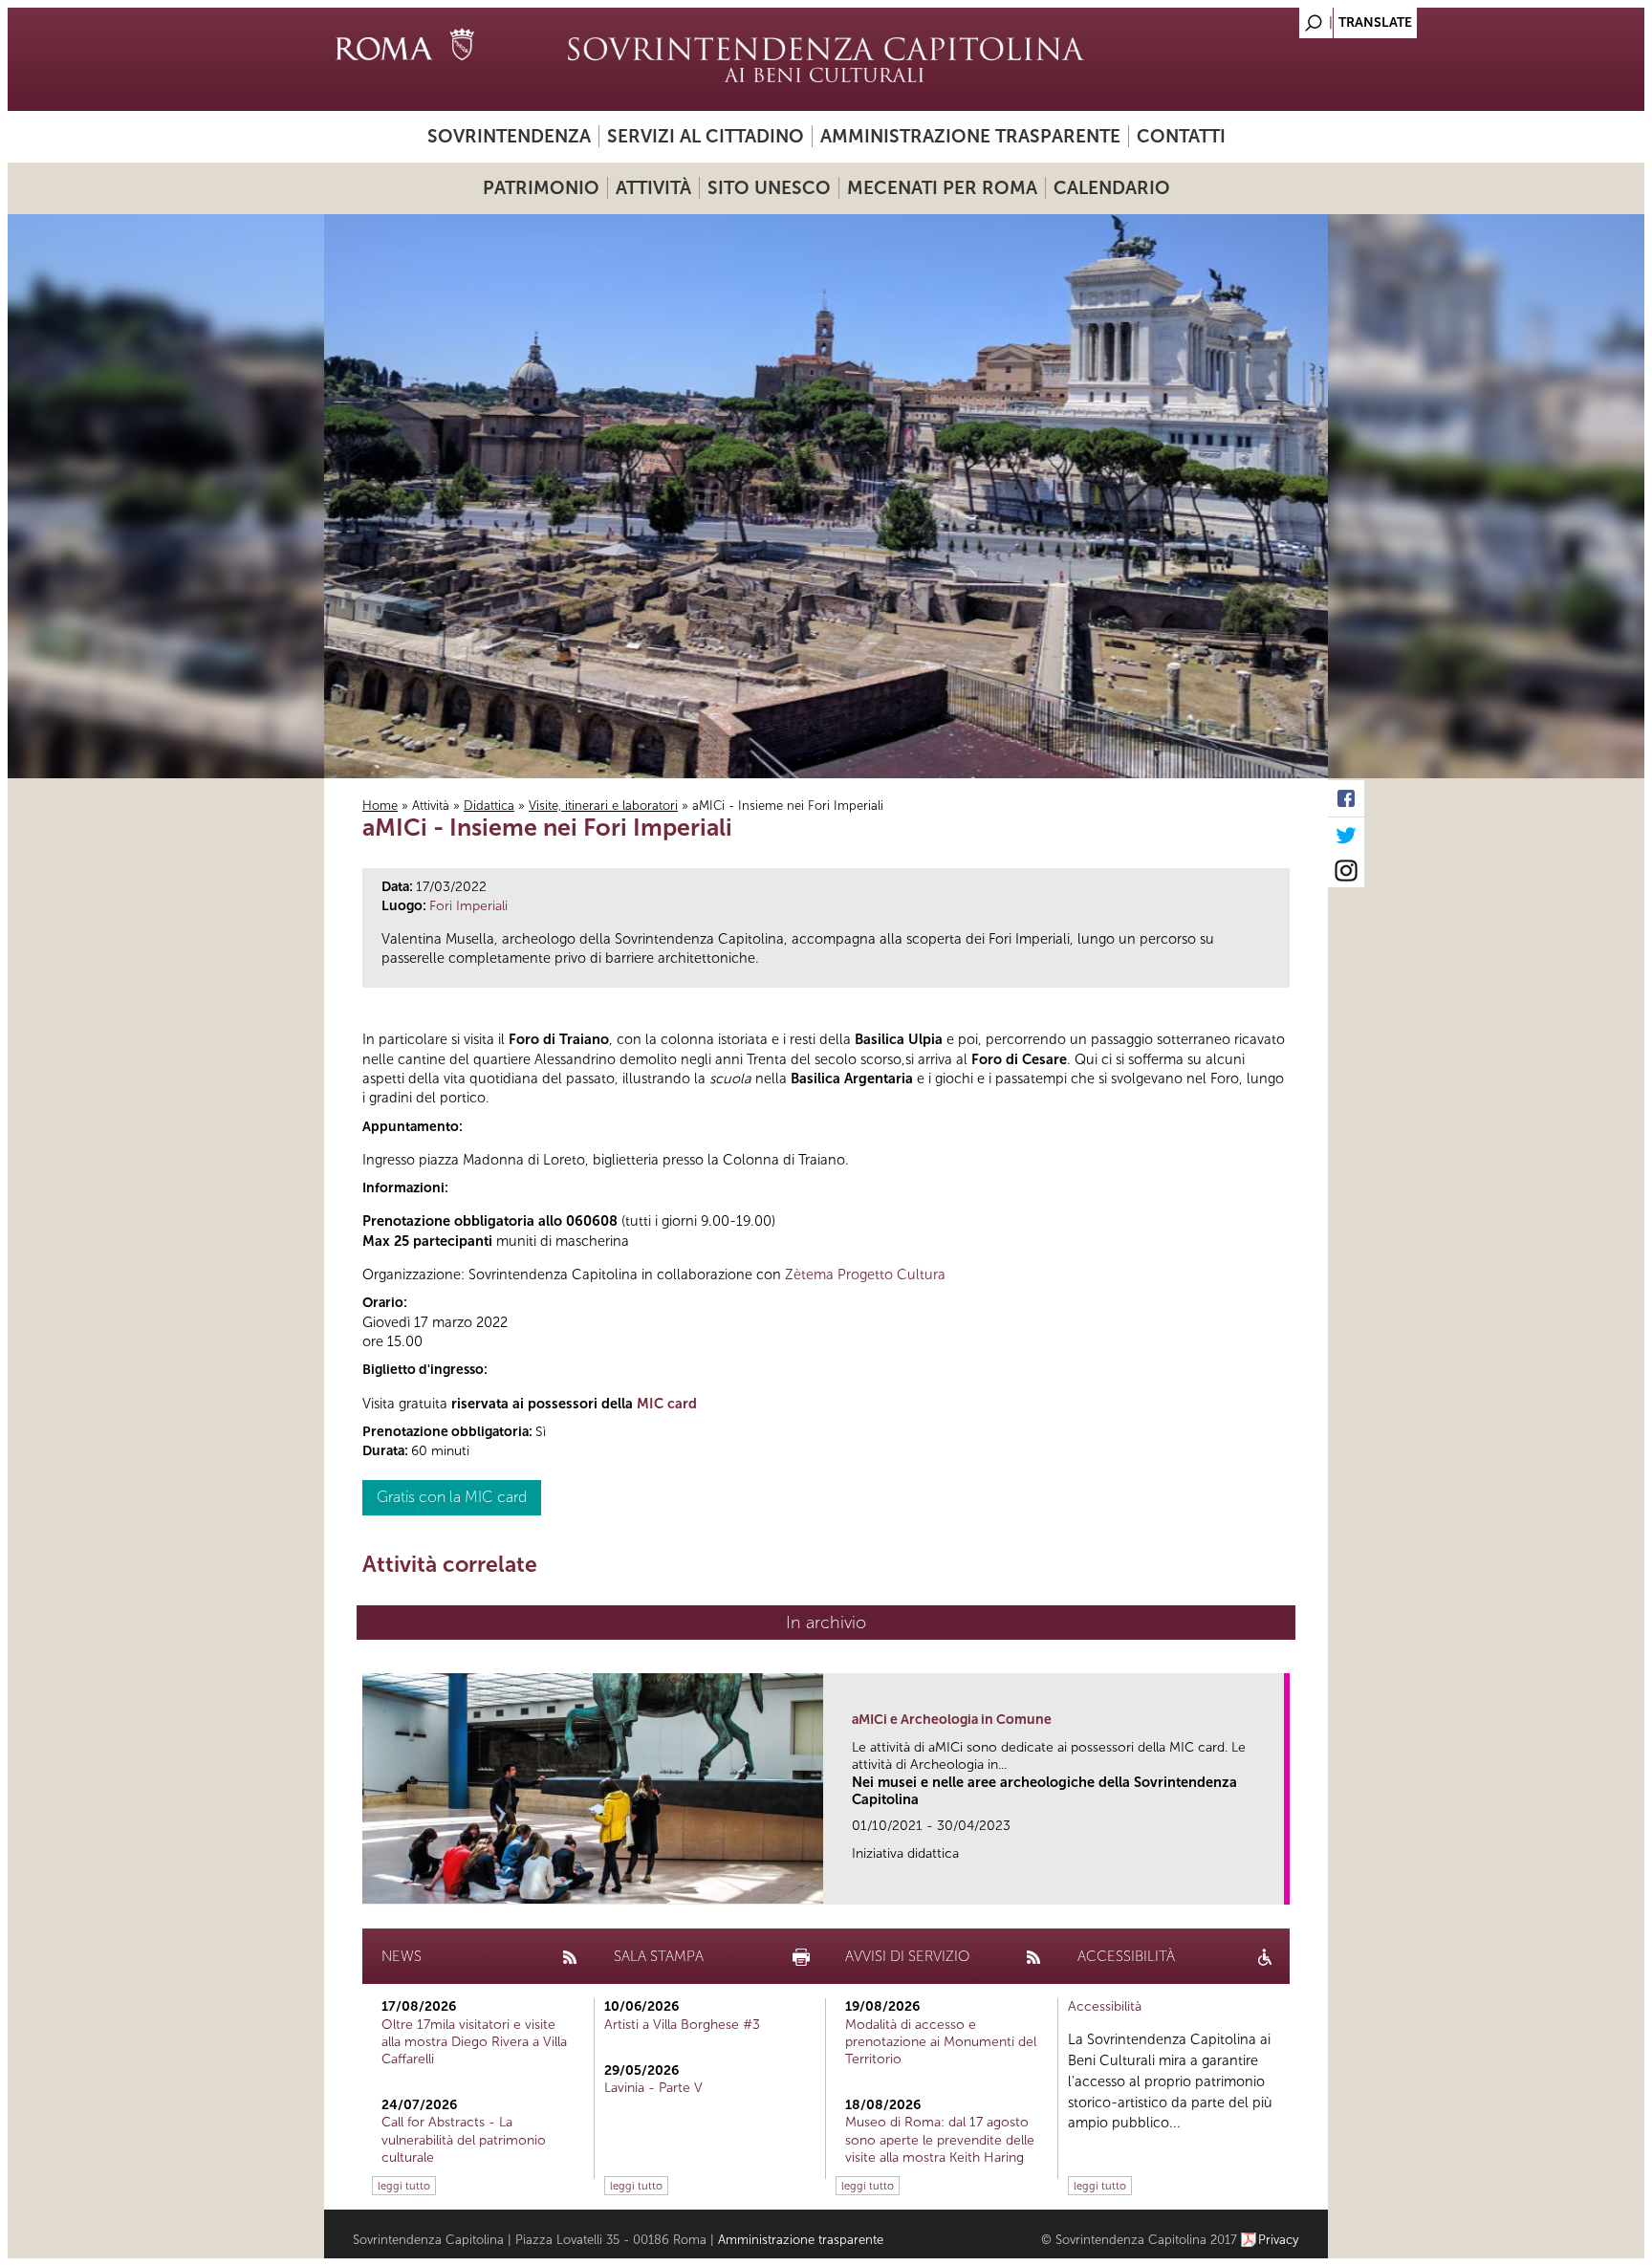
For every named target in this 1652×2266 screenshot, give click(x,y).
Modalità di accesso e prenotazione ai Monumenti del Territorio (941, 2042)
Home (380, 806)
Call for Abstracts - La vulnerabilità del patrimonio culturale (464, 2139)
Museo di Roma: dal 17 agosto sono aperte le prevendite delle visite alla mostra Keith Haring (940, 2139)
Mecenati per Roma (942, 188)
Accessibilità (1105, 2006)
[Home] (826, 59)
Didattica (489, 806)
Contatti (1181, 136)
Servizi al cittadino (706, 136)
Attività (653, 188)
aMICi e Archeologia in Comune (952, 1720)
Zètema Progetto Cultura (865, 1275)
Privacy (1279, 2240)
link (1276, 1884)
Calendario (1112, 188)
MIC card (667, 1404)
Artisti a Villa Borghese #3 (682, 2025)
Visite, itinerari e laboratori (603, 806)
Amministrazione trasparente (970, 136)
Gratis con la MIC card (452, 1497)
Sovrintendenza (509, 136)
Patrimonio (541, 188)
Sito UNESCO (769, 188)
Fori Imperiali (468, 906)
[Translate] (1266, 18)
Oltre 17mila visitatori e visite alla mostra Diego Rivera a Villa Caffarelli (474, 2042)
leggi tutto (404, 2186)
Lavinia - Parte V (653, 2088)
